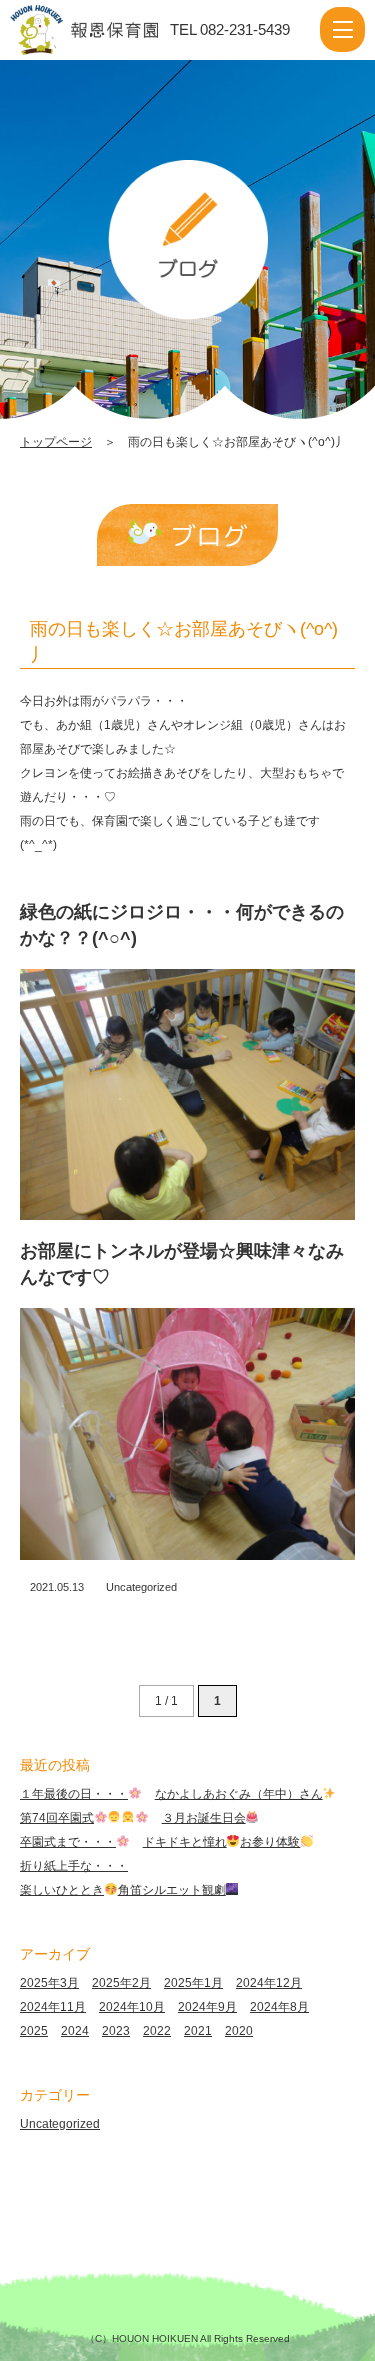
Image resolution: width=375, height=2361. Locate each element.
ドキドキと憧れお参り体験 (222, 1842)
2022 (157, 2031)
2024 (75, 2031)
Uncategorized (141, 1587)
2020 (239, 2031)
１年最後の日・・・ (74, 1794)
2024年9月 (207, 2007)
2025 (34, 2031)
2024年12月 (269, 1983)
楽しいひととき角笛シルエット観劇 (123, 1890)
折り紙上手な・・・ (74, 1866)
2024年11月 (53, 2007)
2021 (198, 2031)
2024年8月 (279, 2007)
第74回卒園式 (57, 1818)
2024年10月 (132, 2007)
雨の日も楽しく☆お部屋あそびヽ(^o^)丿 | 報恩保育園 (103, 30)
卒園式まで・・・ (68, 1842)
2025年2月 (121, 1983)
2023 (116, 2031)
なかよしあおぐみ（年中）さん (239, 1794)
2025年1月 (193, 1983)
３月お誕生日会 (204, 1818)
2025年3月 (49, 1983)
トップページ (56, 442)
